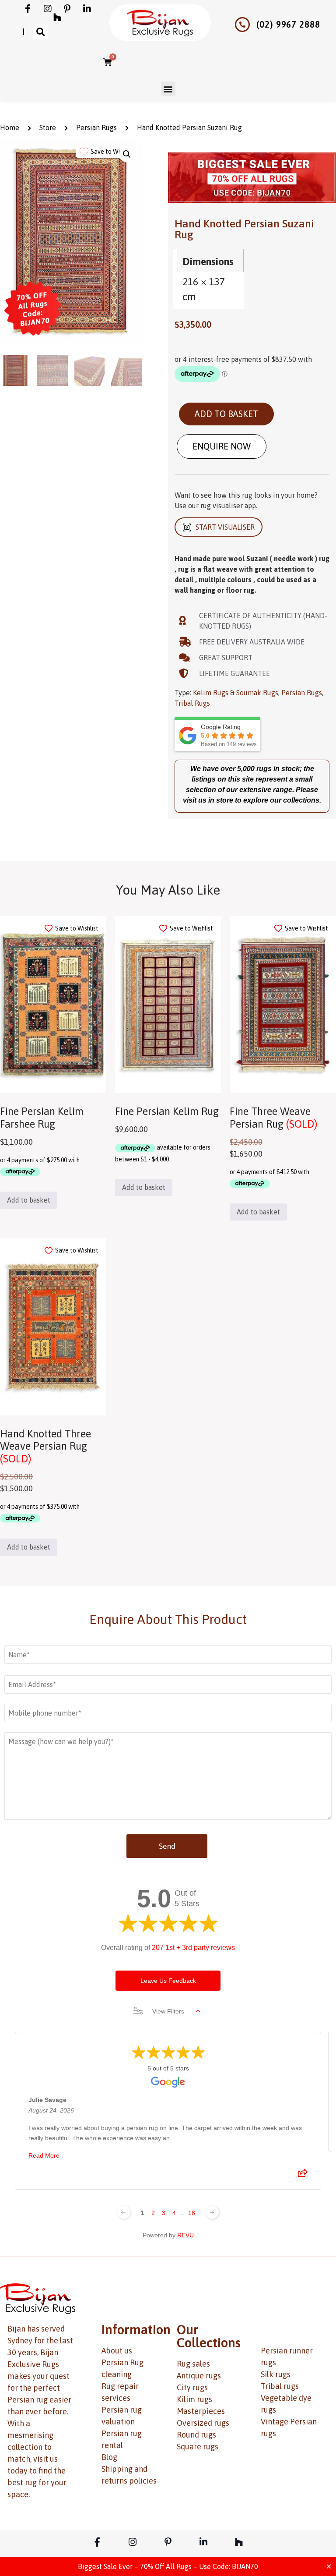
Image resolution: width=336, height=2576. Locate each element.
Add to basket (226, 414)
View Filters (168, 2011)
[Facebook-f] (28, 9)
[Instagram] (48, 9)
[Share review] (303, 2176)
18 (192, 2213)
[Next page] (212, 2212)
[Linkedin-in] (87, 9)
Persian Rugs (96, 127)
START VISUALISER (225, 527)
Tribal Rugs (192, 703)
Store (48, 127)
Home (10, 127)
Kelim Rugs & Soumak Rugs (236, 693)
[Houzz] (57, 18)
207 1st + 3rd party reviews (193, 1948)
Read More (44, 2155)
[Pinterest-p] (67, 9)
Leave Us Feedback (168, 1981)
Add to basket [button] (29, 1200)
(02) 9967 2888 (288, 24)
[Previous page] (124, 2212)
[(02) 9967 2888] (242, 25)
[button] (40, 32)
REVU (185, 2235)
